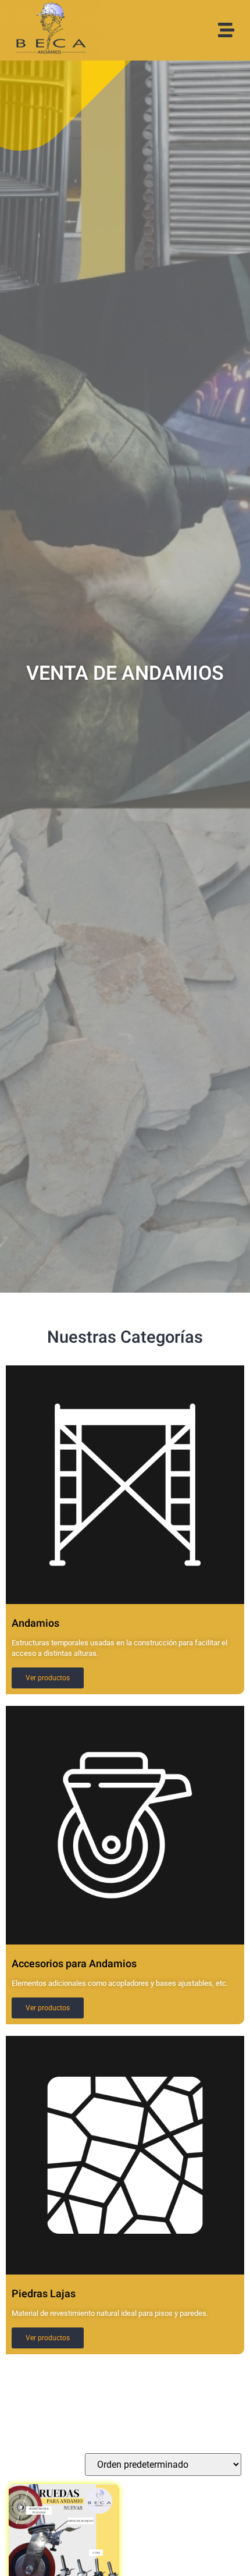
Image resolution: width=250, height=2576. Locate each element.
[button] (226, 30)
